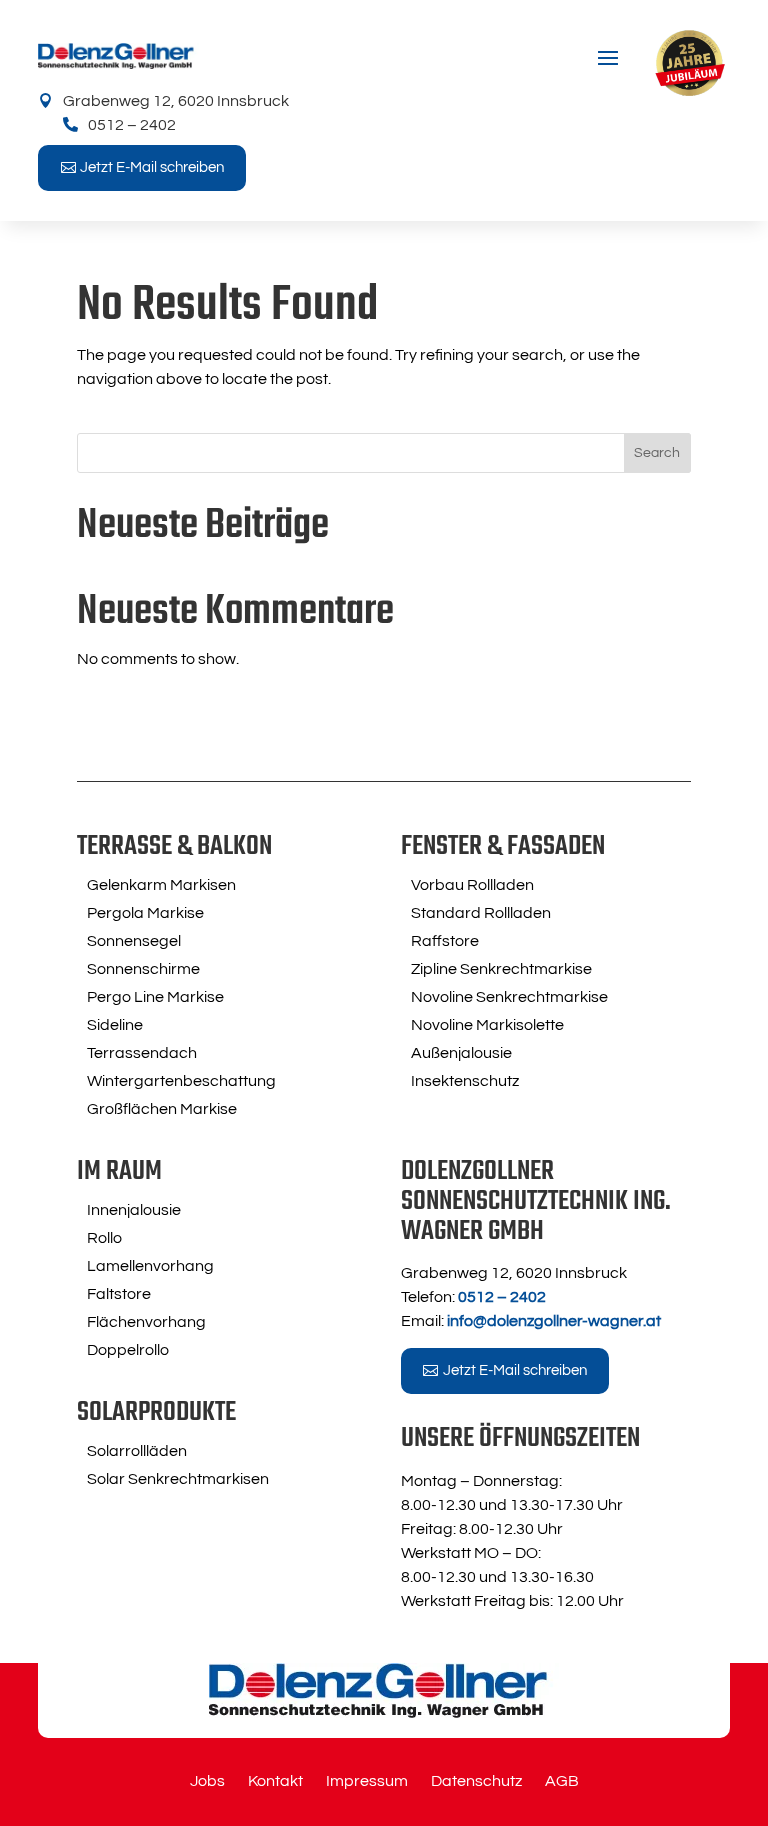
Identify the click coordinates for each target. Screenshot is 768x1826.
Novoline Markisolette (487, 1025)
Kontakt (275, 1781)
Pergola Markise (145, 913)
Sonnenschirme (143, 969)
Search (657, 453)
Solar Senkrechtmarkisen (178, 1479)
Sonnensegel (134, 941)
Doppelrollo (128, 1350)
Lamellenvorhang (150, 1266)
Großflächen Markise (162, 1109)
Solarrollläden (137, 1451)
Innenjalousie (134, 1210)
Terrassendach (142, 1053)
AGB (562, 1781)
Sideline (115, 1025)
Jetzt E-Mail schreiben (152, 167)
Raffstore (445, 941)
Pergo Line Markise (155, 997)
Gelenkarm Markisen (161, 885)
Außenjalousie (461, 1053)
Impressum (367, 1781)
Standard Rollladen (481, 913)
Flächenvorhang (146, 1322)
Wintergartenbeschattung (181, 1081)
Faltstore (119, 1294)
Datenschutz (476, 1781)
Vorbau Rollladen (472, 885)
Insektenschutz (465, 1081)
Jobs (207, 1781)
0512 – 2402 (132, 125)
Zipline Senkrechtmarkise (501, 969)
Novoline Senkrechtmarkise (509, 997)
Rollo (104, 1238)
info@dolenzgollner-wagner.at (554, 1321)
